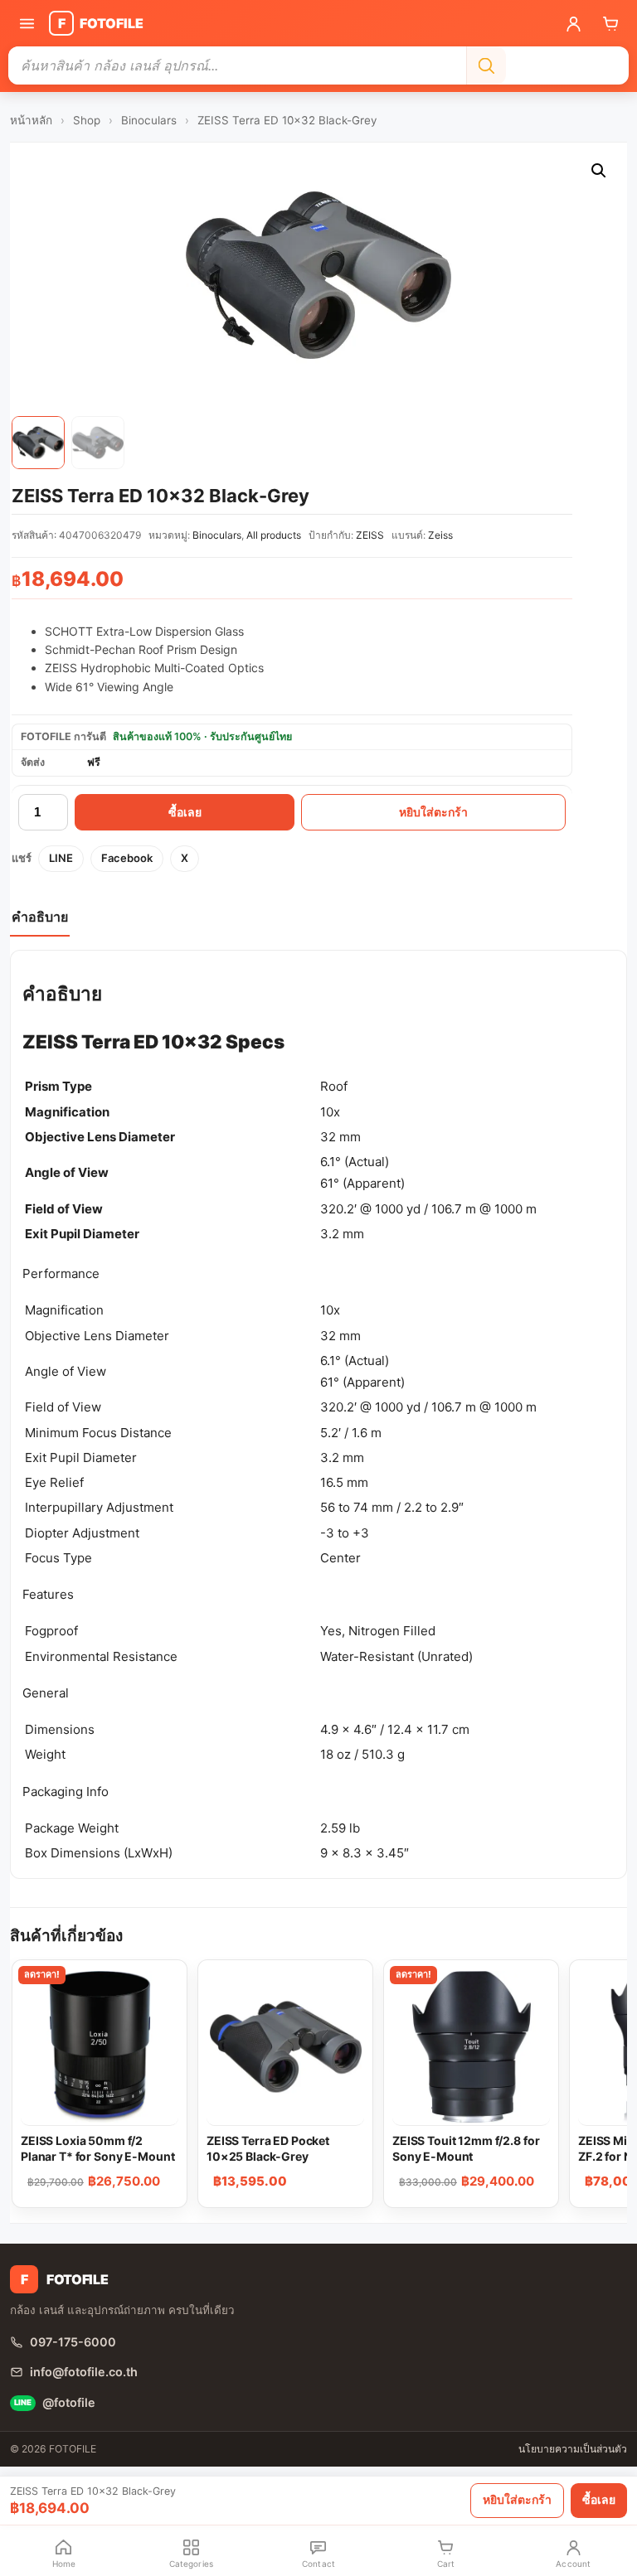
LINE (61, 858)
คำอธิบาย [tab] (40, 917)
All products (274, 535)
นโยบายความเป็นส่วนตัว (573, 2449)
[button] (599, 171)
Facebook (127, 858)
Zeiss (440, 535)
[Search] (486, 65)
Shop (87, 120)
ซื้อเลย (185, 812)
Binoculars (149, 120)
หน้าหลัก (31, 120)
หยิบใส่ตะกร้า (433, 812)
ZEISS (370, 535)
